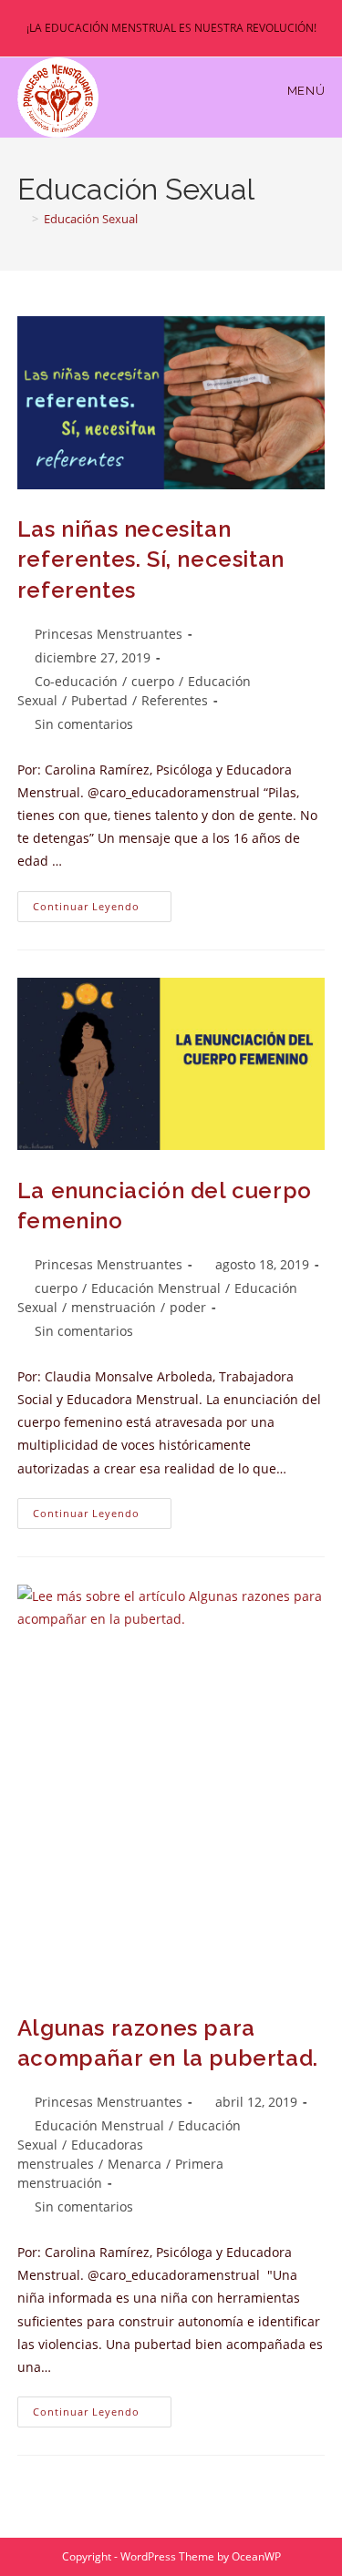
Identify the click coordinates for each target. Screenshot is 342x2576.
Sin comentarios (84, 724)
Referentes (175, 700)
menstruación (114, 1307)
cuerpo (153, 681)
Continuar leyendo (102, 910)
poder (188, 1307)
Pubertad (99, 700)
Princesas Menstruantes (109, 634)
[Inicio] (22, 219)
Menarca (135, 2164)
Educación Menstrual (156, 1288)
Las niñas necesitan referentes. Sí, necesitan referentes (151, 559)
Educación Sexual (91, 219)
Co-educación (76, 681)
